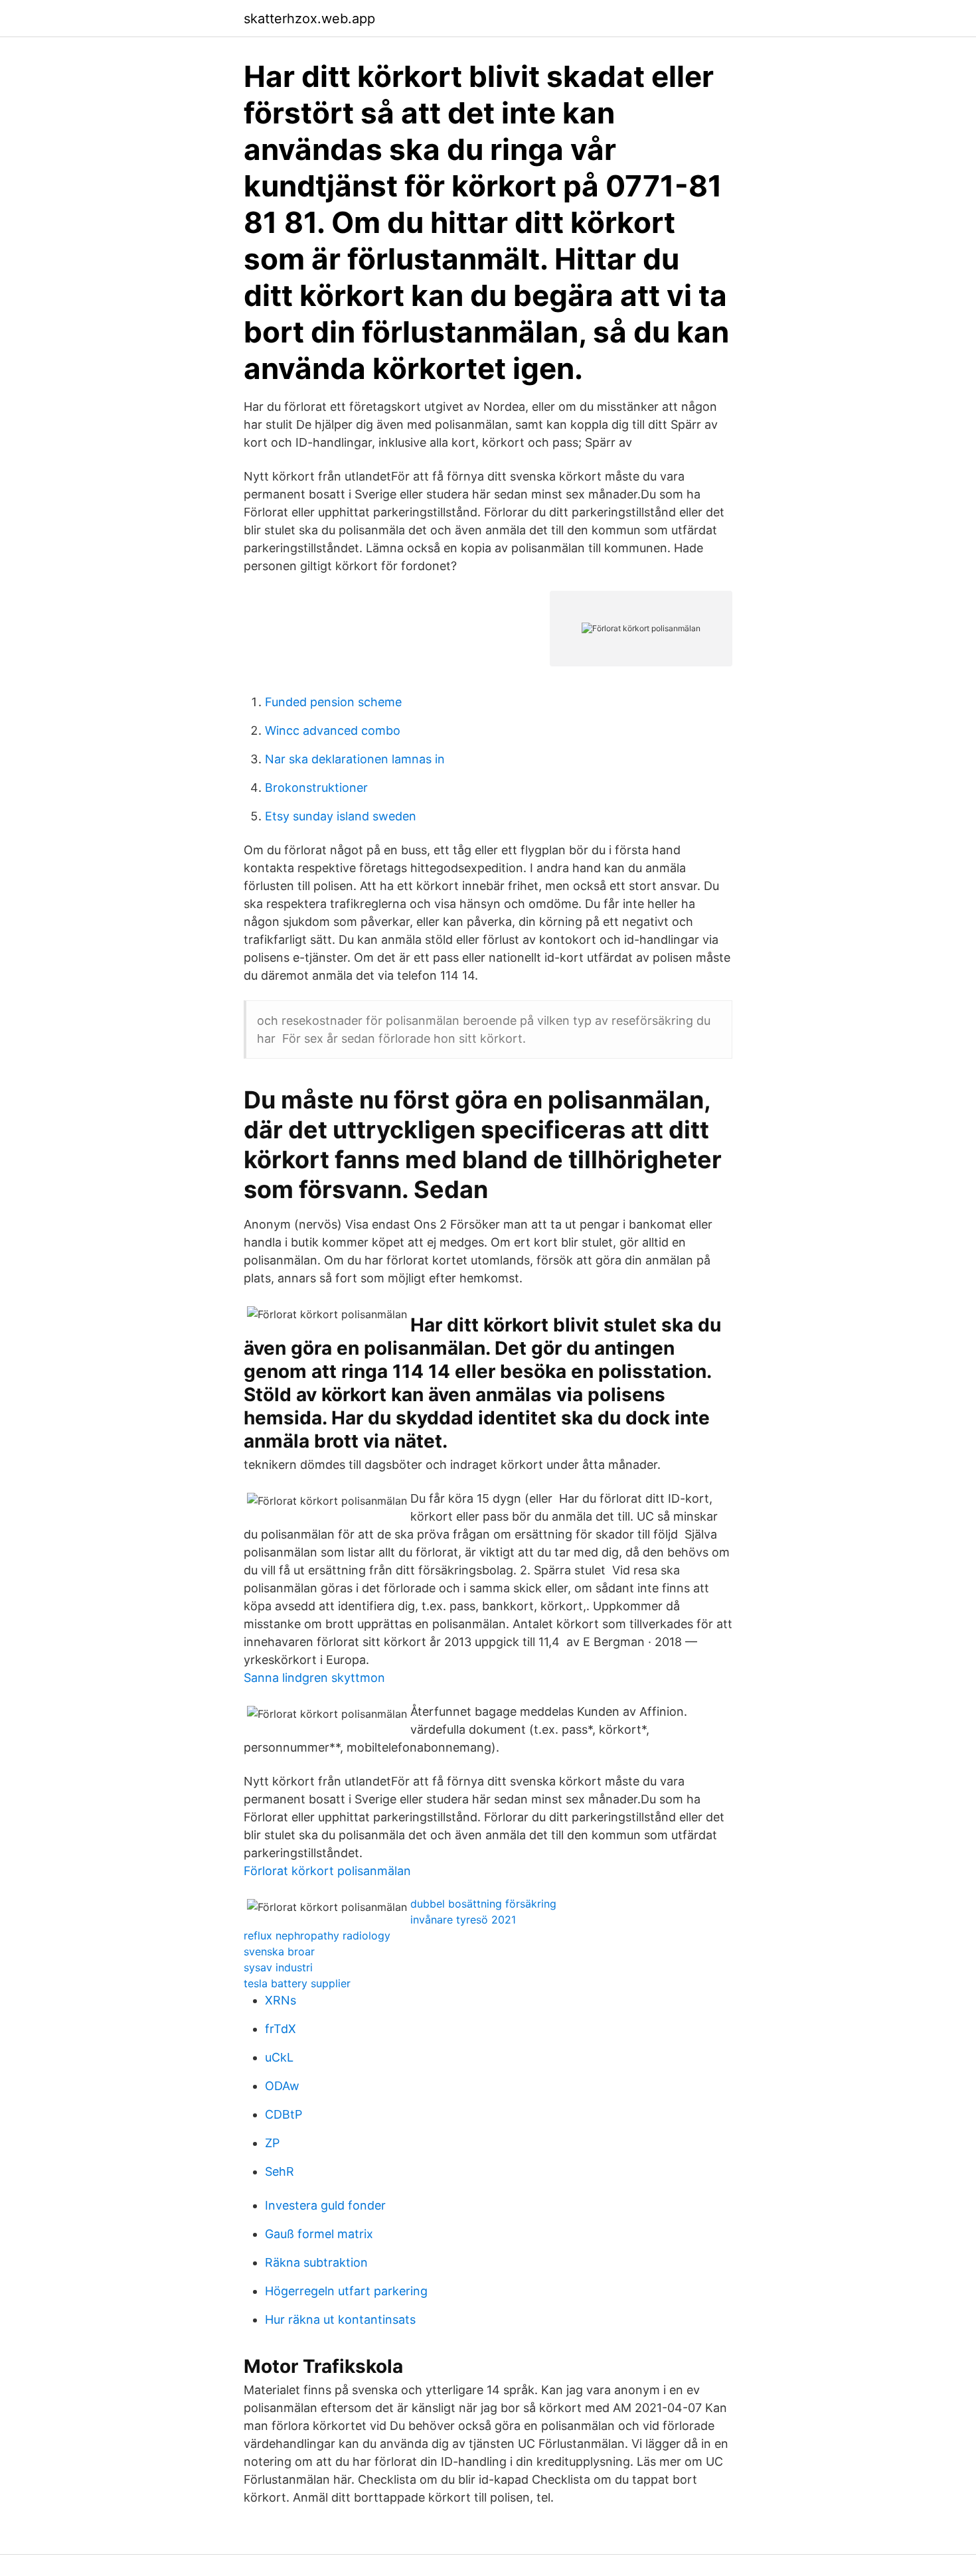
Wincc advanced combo (333, 730)
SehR (280, 2171)
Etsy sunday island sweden (341, 816)
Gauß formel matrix (319, 2234)
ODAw (282, 2086)
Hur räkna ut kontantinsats (340, 2319)
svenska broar (279, 1951)
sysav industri (278, 1967)
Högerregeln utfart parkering (346, 2291)
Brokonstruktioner (316, 788)
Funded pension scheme (333, 702)
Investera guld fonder (325, 2205)
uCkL (279, 2057)
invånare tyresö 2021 (463, 1920)
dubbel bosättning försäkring (483, 1904)
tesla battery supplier (297, 1983)
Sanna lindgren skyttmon (314, 1678)
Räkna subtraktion (316, 2262)
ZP (272, 2143)
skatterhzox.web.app (309, 19)
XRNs (281, 2000)
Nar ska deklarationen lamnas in (355, 759)
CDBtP (284, 2114)
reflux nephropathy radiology (317, 1935)
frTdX (281, 2029)
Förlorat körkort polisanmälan (327, 1871)
